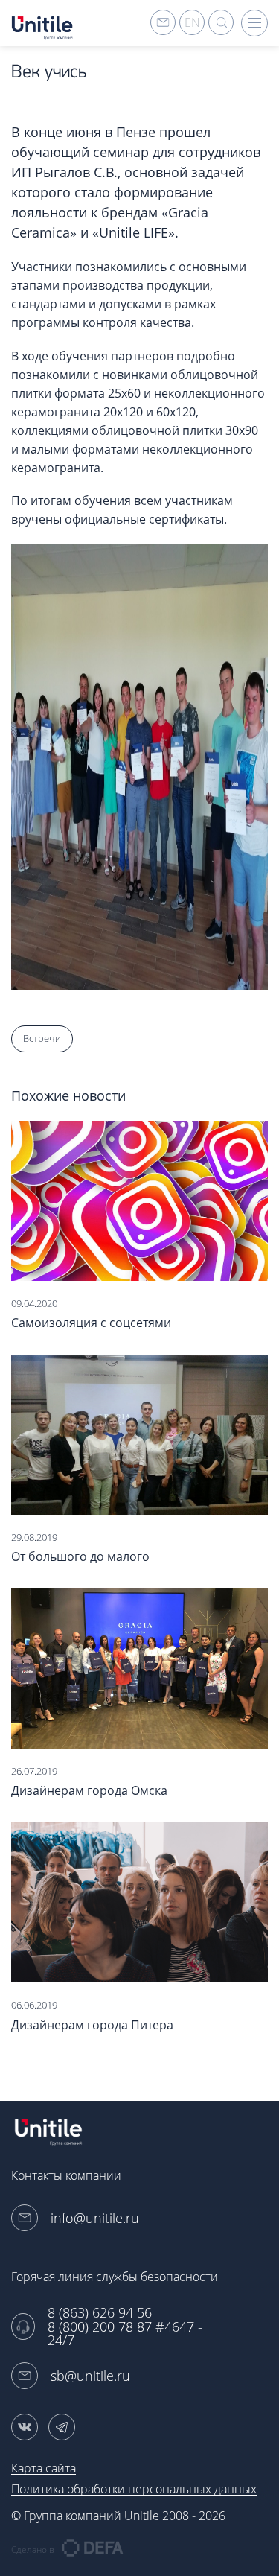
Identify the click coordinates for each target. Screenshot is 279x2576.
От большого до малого (80, 1556)
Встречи (42, 1038)
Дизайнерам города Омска (89, 1790)
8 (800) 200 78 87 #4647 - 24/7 (125, 2334)
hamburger (254, 23)
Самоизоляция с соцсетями (91, 1323)
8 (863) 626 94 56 (100, 2313)
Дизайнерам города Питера (92, 2025)
